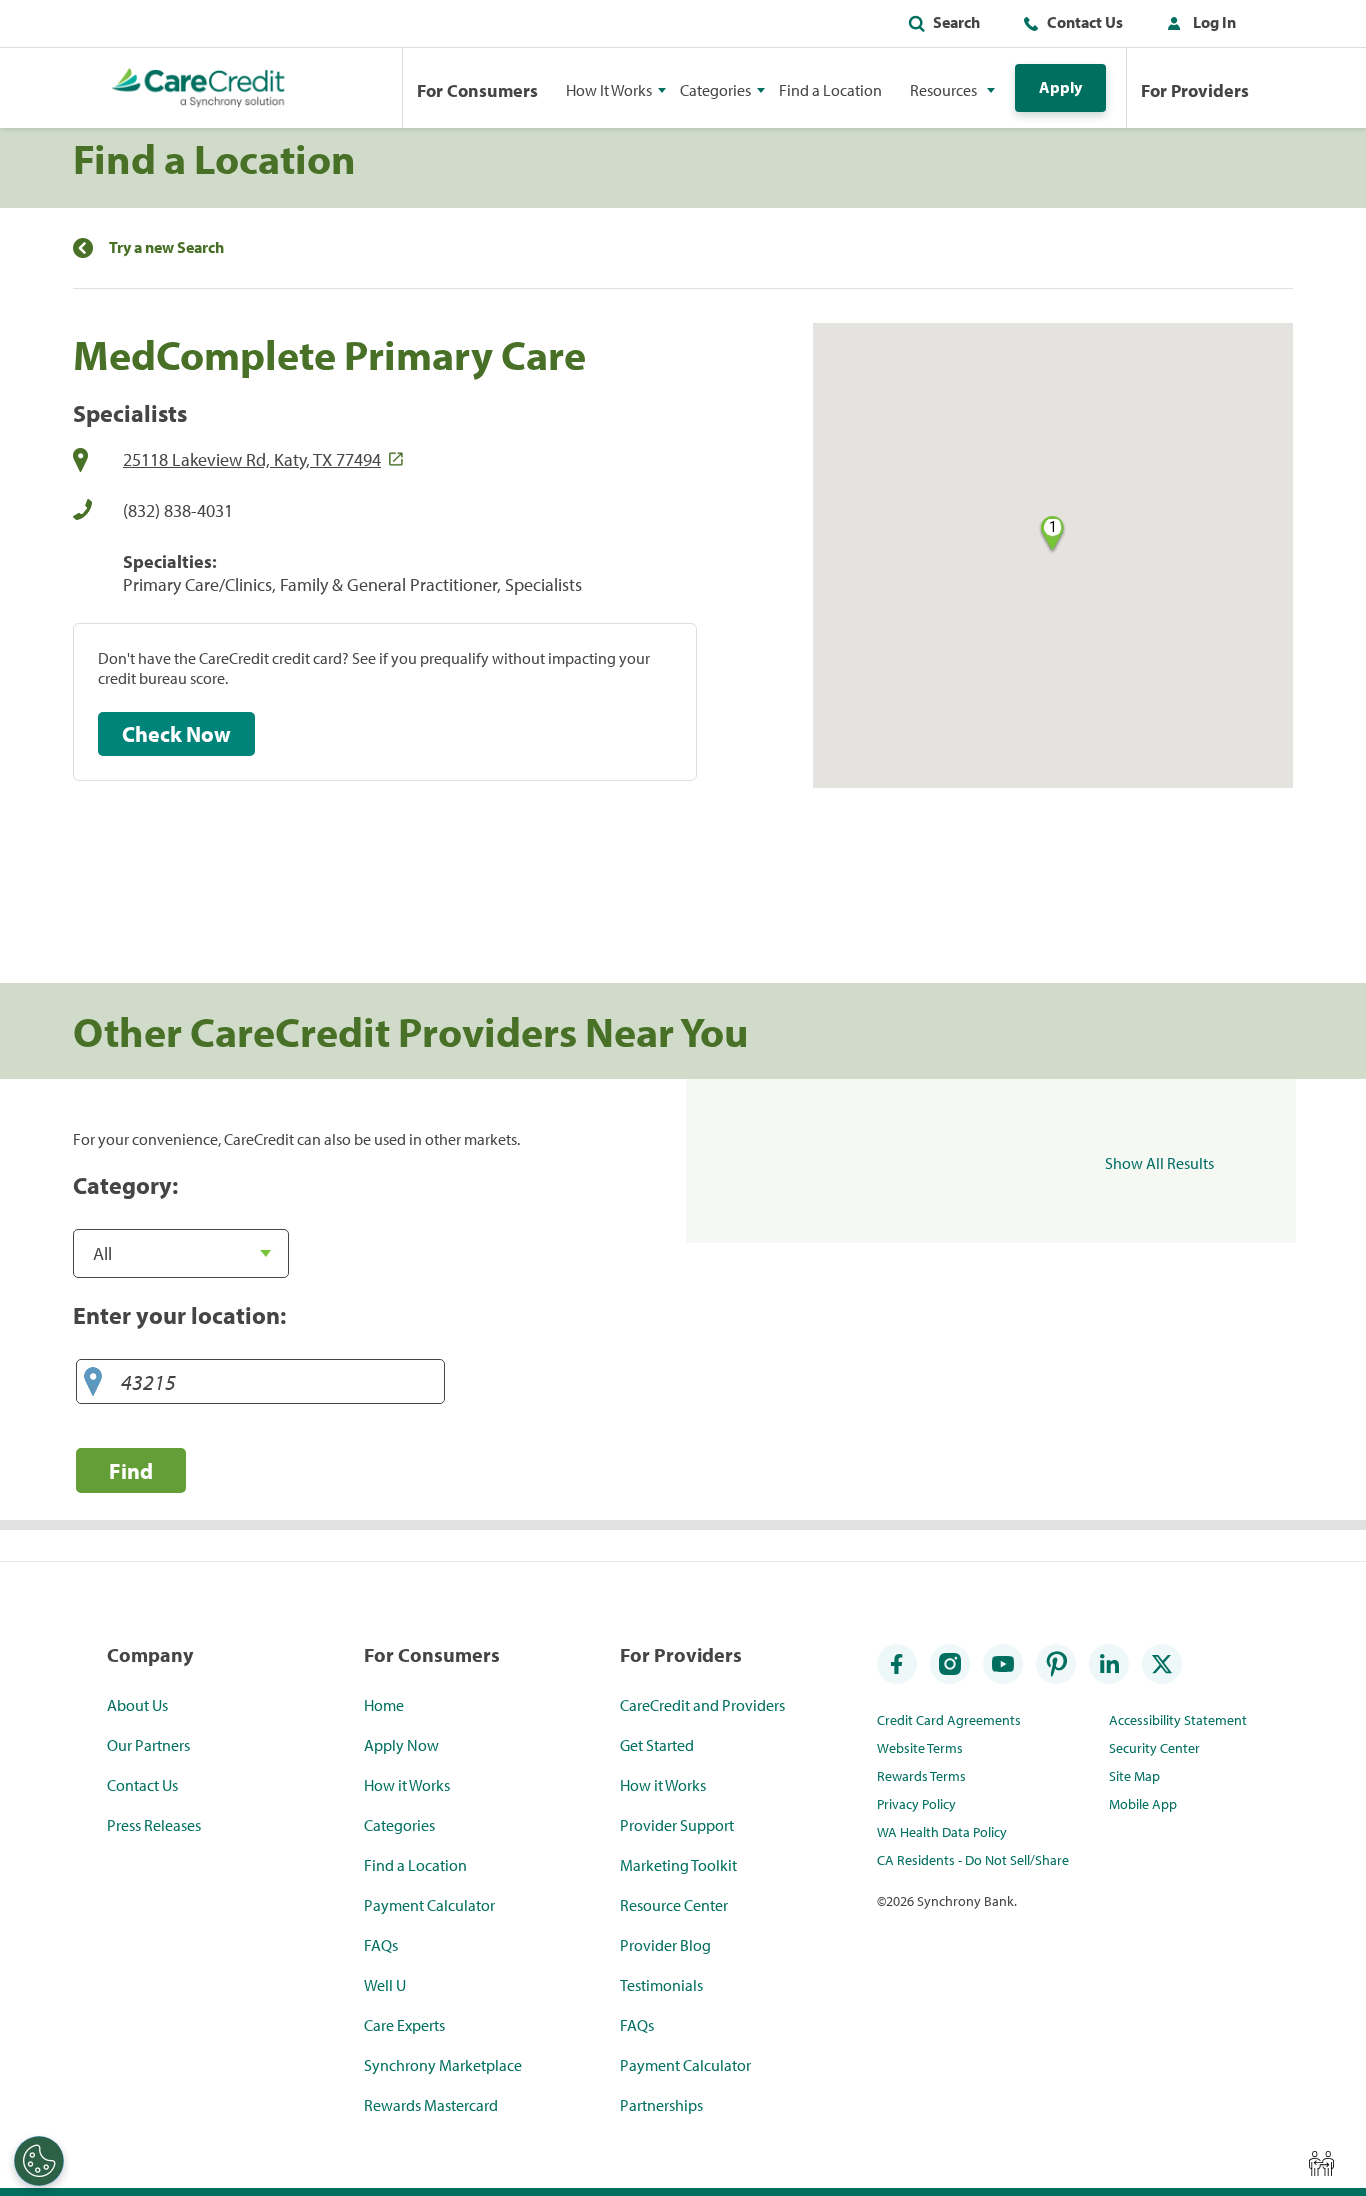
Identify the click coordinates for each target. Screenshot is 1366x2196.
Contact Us (1085, 22)
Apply (1060, 87)
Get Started (657, 1745)
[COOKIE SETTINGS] (39, 2161)
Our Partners (148, 1745)
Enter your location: (179, 1315)
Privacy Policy (916, 1804)
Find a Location (830, 90)
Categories (399, 1825)
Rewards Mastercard (431, 2105)
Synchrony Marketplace (443, 2065)
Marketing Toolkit (678, 1865)
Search (956, 22)
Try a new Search (166, 247)
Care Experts (404, 2025)
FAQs (381, 1945)
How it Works (407, 1785)
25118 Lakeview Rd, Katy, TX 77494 (252, 459)
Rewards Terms (921, 1776)
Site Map (1134, 1776)
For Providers (1195, 90)
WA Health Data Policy (942, 1832)
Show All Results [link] (1159, 1163)
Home (384, 1705)
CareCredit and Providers (702, 1705)
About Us (137, 1705)
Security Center (1154, 1748)
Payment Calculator (429, 1905)
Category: (125, 1185)
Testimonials (661, 1985)
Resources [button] (943, 90)
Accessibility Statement (1178, 1720)
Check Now (176, 734)
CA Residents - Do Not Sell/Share (973, 1860)
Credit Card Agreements (949, 1720)
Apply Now (401, 1745)
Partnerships (661, 2105)
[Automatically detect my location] (93, 1382)
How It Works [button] (609, 90)
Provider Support (677, 1825)
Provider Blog (665, 1945)
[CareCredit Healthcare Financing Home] (198, 88)
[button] (1197, 26)
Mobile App (1143, 1804)
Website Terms (920, 1748)
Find (131, 1470)
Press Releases (154, 1825)
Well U (385, 1985)
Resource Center (674, 1905)
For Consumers (477, 90)
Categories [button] (715, 90)
